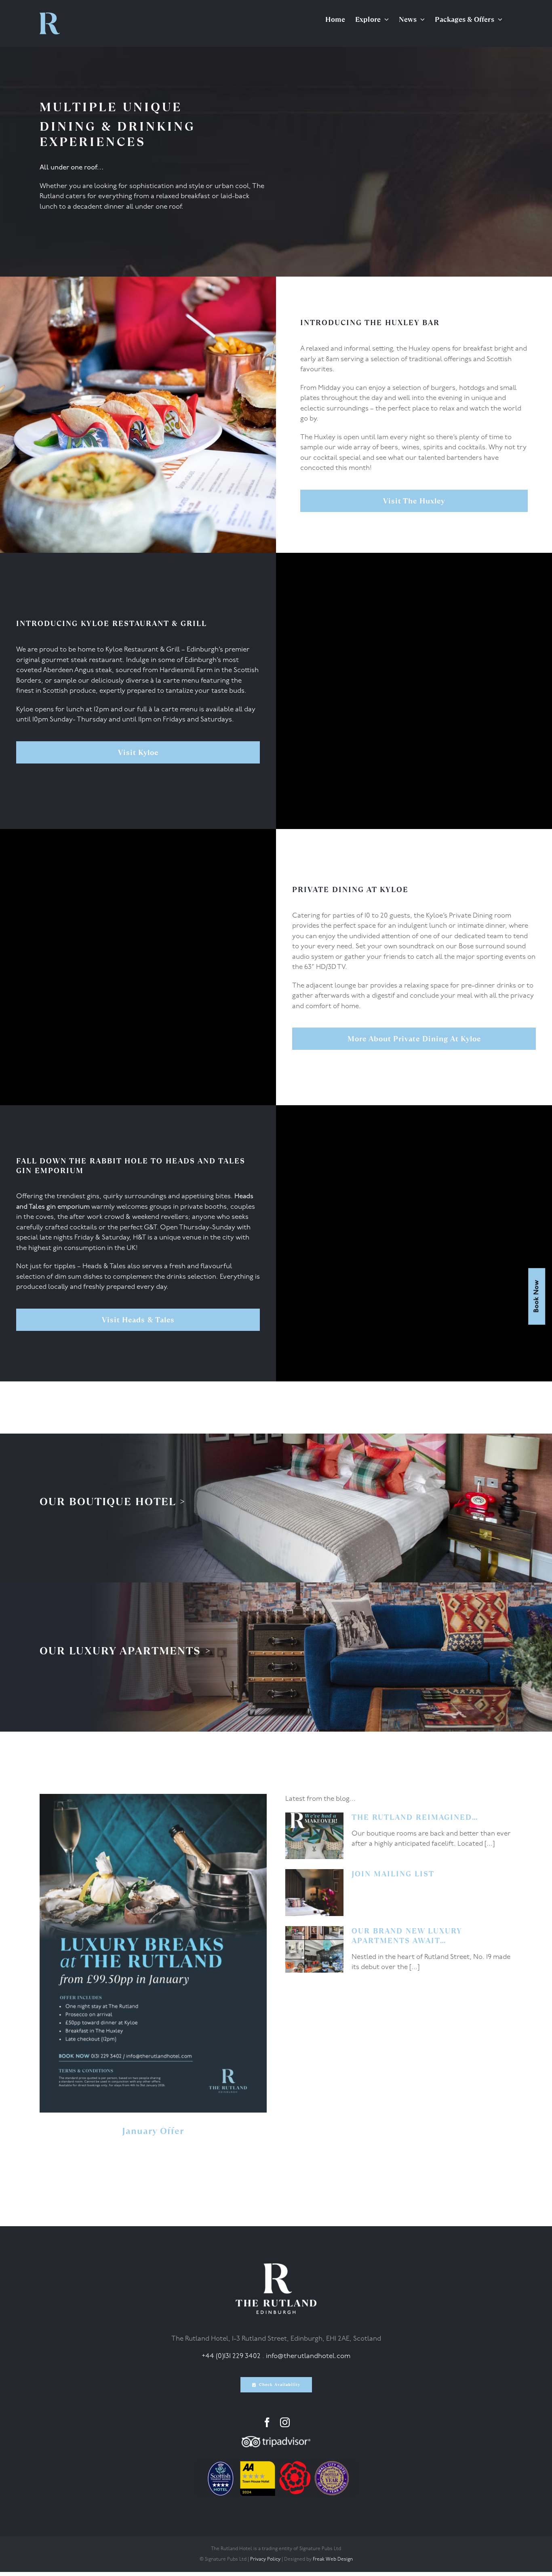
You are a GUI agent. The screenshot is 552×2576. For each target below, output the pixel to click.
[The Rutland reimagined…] (314, 1836)
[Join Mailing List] (314, 1893)
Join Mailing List (393, 1874)
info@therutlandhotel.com (308, 2356)
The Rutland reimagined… (415, 1817)
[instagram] (285, 2422)
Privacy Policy (265, 2559)
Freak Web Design (333, 2559)
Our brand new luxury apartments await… (407, 1936)
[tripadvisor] (276, 2440)
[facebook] (267, 2422)
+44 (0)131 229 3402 (231, 2356)
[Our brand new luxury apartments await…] (314, 1950)
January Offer (153, 2131)
